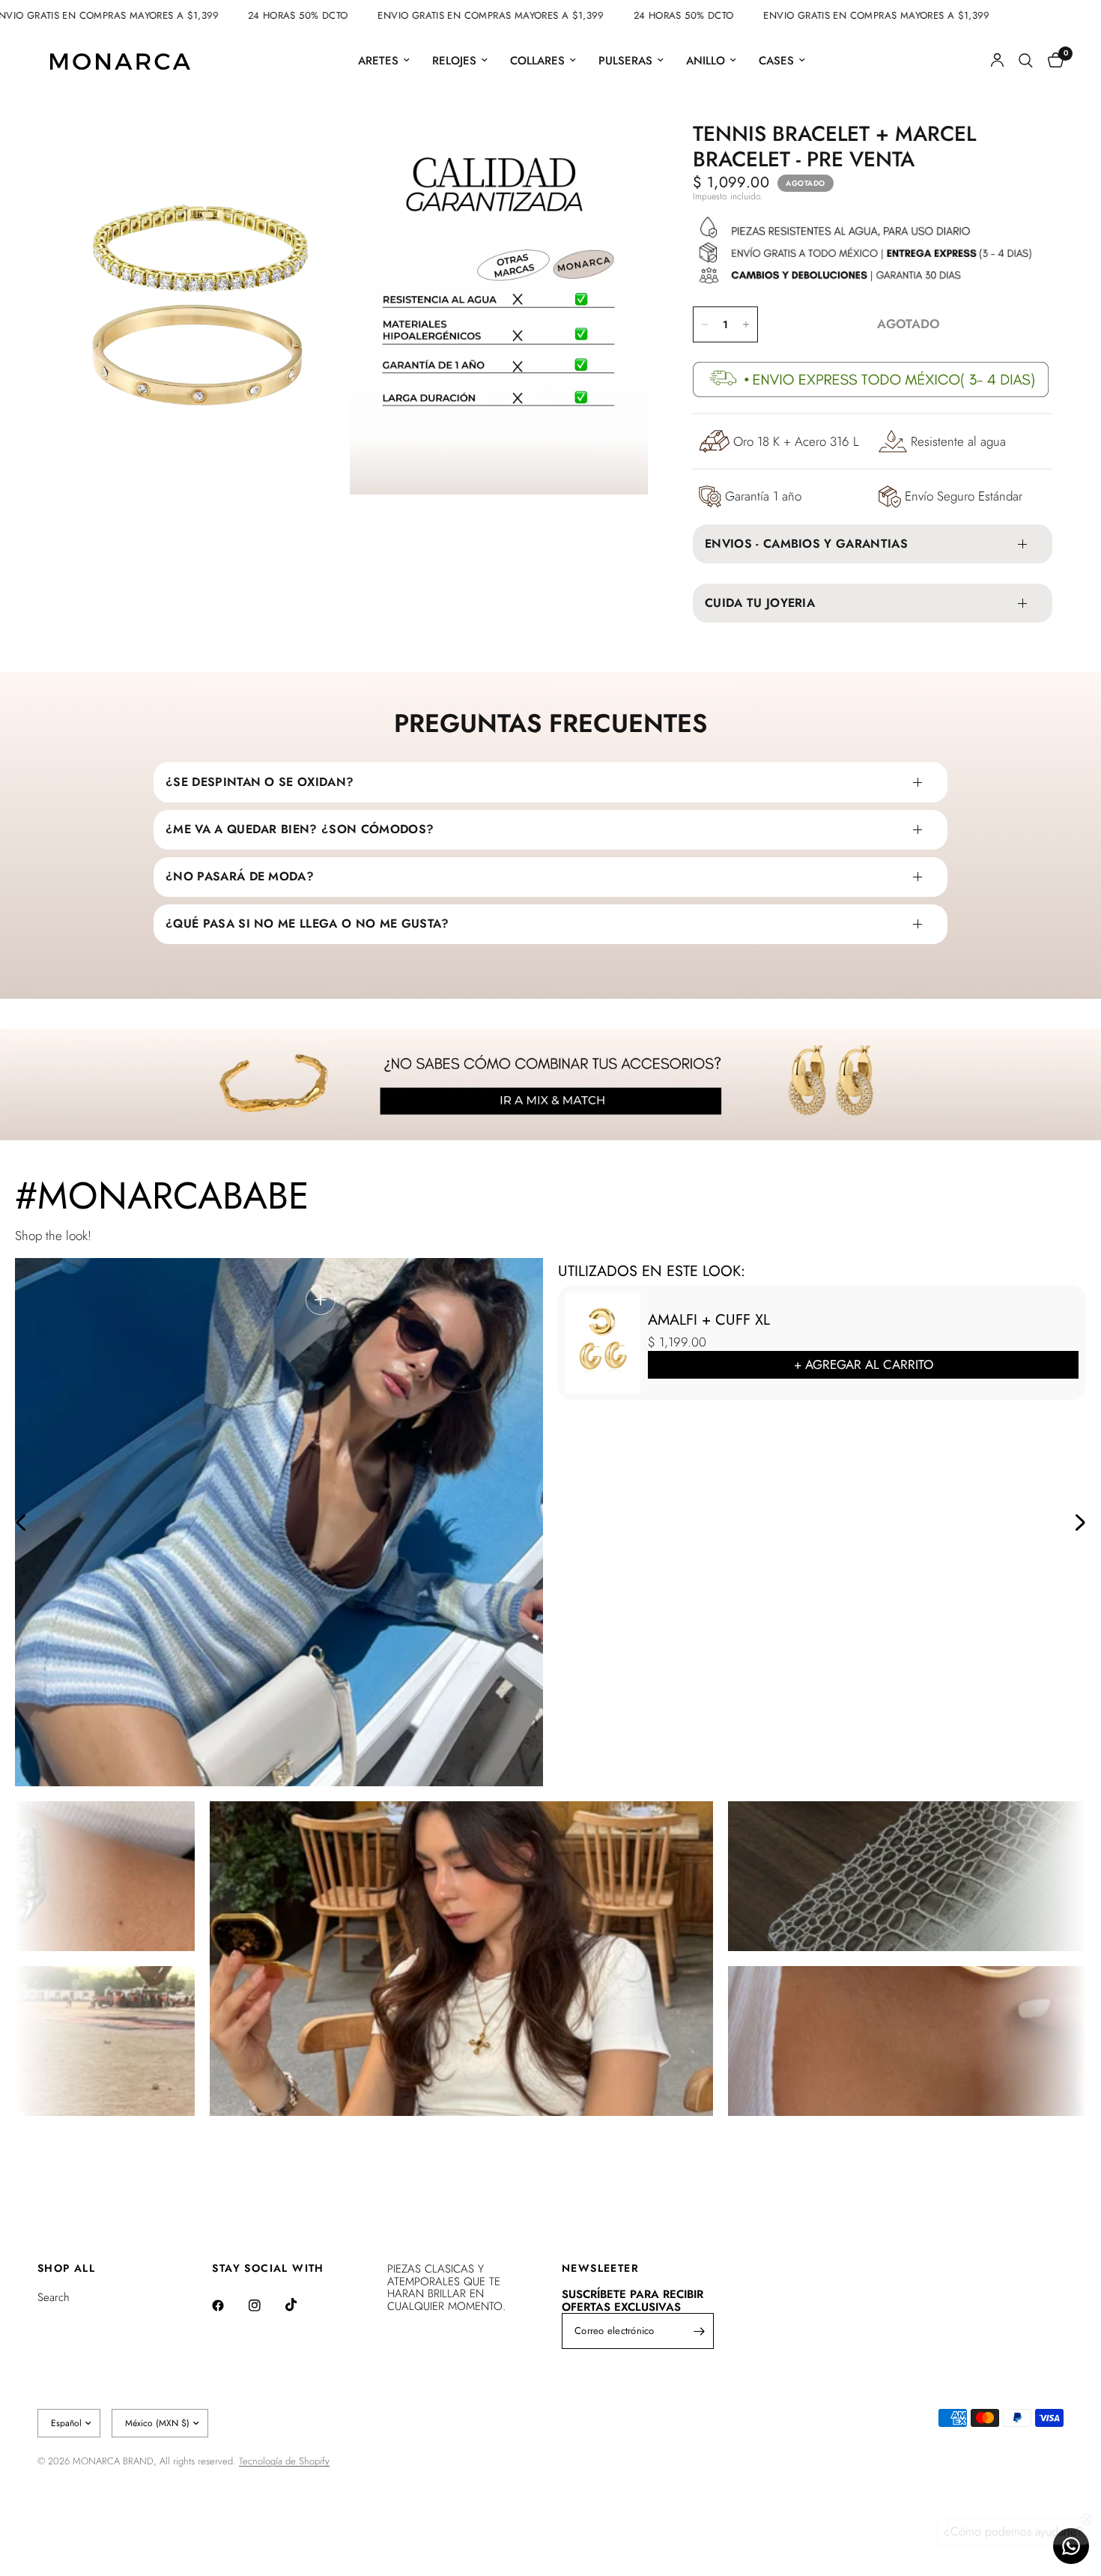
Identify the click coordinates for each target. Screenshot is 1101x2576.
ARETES (378, 61)
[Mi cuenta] (997, 61)
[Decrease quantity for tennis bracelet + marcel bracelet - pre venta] (705, 324)
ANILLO (706, 61)
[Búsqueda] (1026, 61)
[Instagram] (265, 2306)
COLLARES (537, 61)
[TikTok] (302, 2305)
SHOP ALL (66, 2268)
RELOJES (454, 61)
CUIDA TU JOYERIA (760, 603)
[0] (1052, 61)
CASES (776, 61)
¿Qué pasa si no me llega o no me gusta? (307, 923)
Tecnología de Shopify (284, 2461)
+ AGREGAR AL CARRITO (864, 1364)
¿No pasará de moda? (240, 876)
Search (54, 2297)
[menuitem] (384, 61)
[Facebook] (228, 2306)
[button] (21, 1523)
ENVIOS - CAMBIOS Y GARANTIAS (806, 544)
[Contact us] (1071, 2546)
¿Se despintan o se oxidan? (260, 782)
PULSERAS (625, 61)
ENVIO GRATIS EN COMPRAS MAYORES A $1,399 (138, 15)
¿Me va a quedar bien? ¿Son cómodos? (300, 829)
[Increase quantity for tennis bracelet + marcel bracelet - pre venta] (746, 324)
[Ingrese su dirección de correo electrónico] (699, 2331)
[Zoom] (316, 153)
